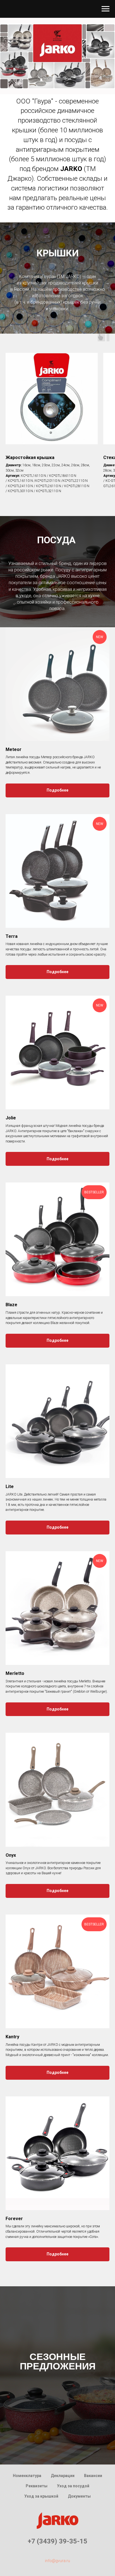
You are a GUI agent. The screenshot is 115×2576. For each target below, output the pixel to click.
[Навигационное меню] (106, 9)
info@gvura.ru (57, 2561)
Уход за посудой (73, 2486)
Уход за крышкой (41, 2496)
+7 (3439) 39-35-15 (57, 2541)
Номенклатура (27, 2476)
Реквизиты (37, 2486)
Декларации (63, 2476)
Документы (79, 2496)
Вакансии (93, 2476)
